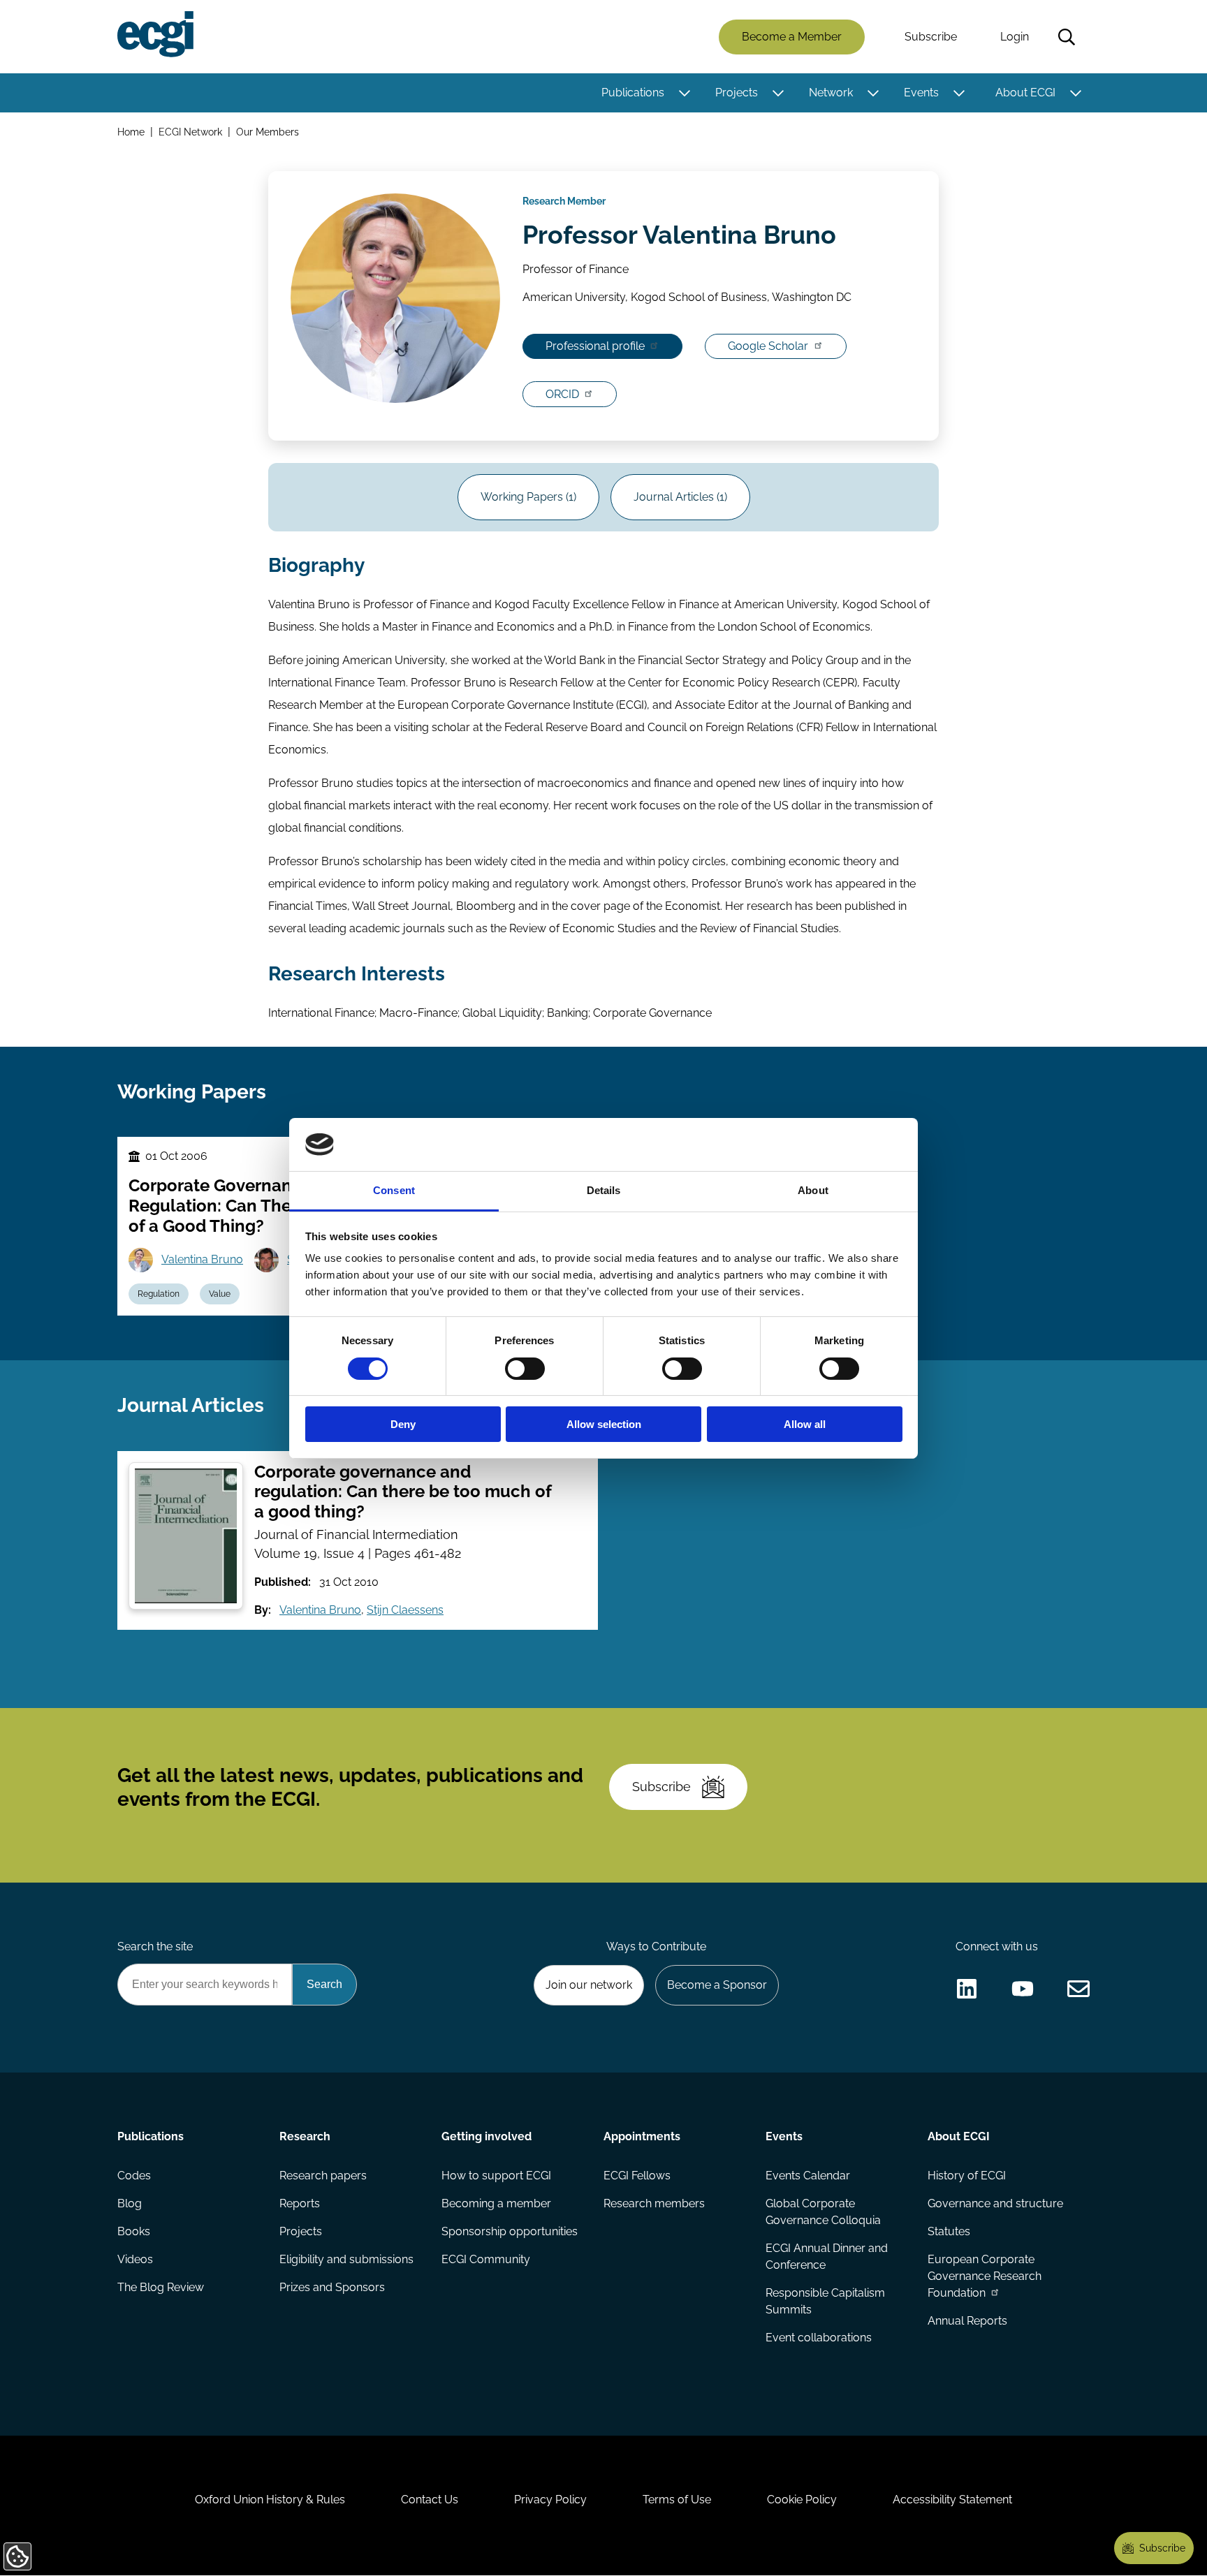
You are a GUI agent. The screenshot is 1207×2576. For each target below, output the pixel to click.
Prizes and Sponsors (332, 2287)
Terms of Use (677, 2500)
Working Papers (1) (528, 497)
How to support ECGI (496, 2176)
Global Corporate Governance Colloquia (823, 2212)
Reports (300, 2203)
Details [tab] (604, 1190)
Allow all (805, 1424)
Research (305, 2136)
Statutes (949, 2231)
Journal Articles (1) (680, 497)
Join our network (589, 1985)
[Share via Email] (1078, 1989)
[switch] (525, 1369)
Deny (403, 1424)
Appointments (642, 2136)
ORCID (562, 394)
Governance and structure (995, 2203)
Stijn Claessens (405, 1610)
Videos (135, 2259)
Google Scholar (768, 346)
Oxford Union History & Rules (270, 2500)
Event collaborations (819, 2338)
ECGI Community (486, 2259)
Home (131, 132)
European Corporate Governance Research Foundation (985, 2276)
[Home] (155, 34)
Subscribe (931, 37)
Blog (130, 2203)
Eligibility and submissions (346, 2259)
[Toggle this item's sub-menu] (684, 93)
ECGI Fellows (637, 2176)
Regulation (159, 1294)
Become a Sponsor (717, 1985)
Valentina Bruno (202, 1259)
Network (831, 93)
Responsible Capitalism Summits (825, 2301)
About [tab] (813, 1190)
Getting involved (487, 2136)
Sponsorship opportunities (510, 2231)
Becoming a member (496, 2203)
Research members (654, 2203)
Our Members (268, 132)
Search (1067, 37)
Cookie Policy (802, 2500)
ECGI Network (190, 132)
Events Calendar (808, 2176)
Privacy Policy (550, 2500)
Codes (134, 2176)
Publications (633, 93)
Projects (737, 93)
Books (134, 2231)
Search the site (155, 1946)
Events (921, 93)
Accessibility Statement (952, 2500)
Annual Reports (967, 2321)
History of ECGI (967, 2176)
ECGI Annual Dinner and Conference (827, 2257)
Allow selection (604, 1424)
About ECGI (1025, 93)
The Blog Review (161, 2287)
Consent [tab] (394, 1190)
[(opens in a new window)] (967, 1989)
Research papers (323, 2176)
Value (220, 1294)
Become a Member (792, 37)
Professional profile (595, 346)
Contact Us (430, 2500)
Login (1015, 37)
